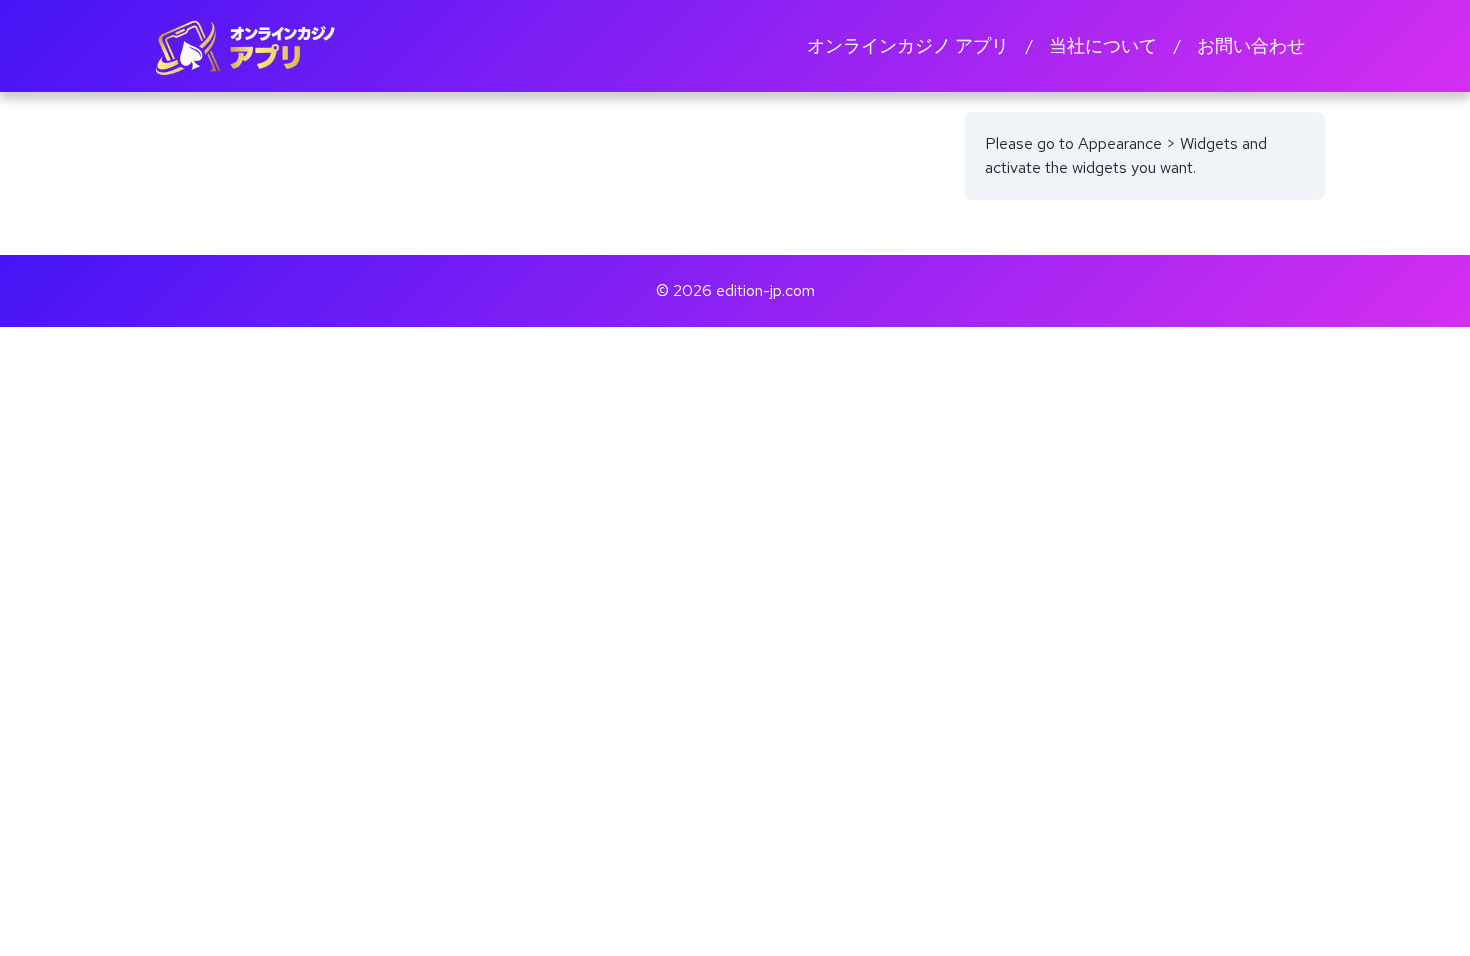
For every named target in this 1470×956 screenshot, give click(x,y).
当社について (1103, 45)
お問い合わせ (1251, 45)
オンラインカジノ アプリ (908, 45)
